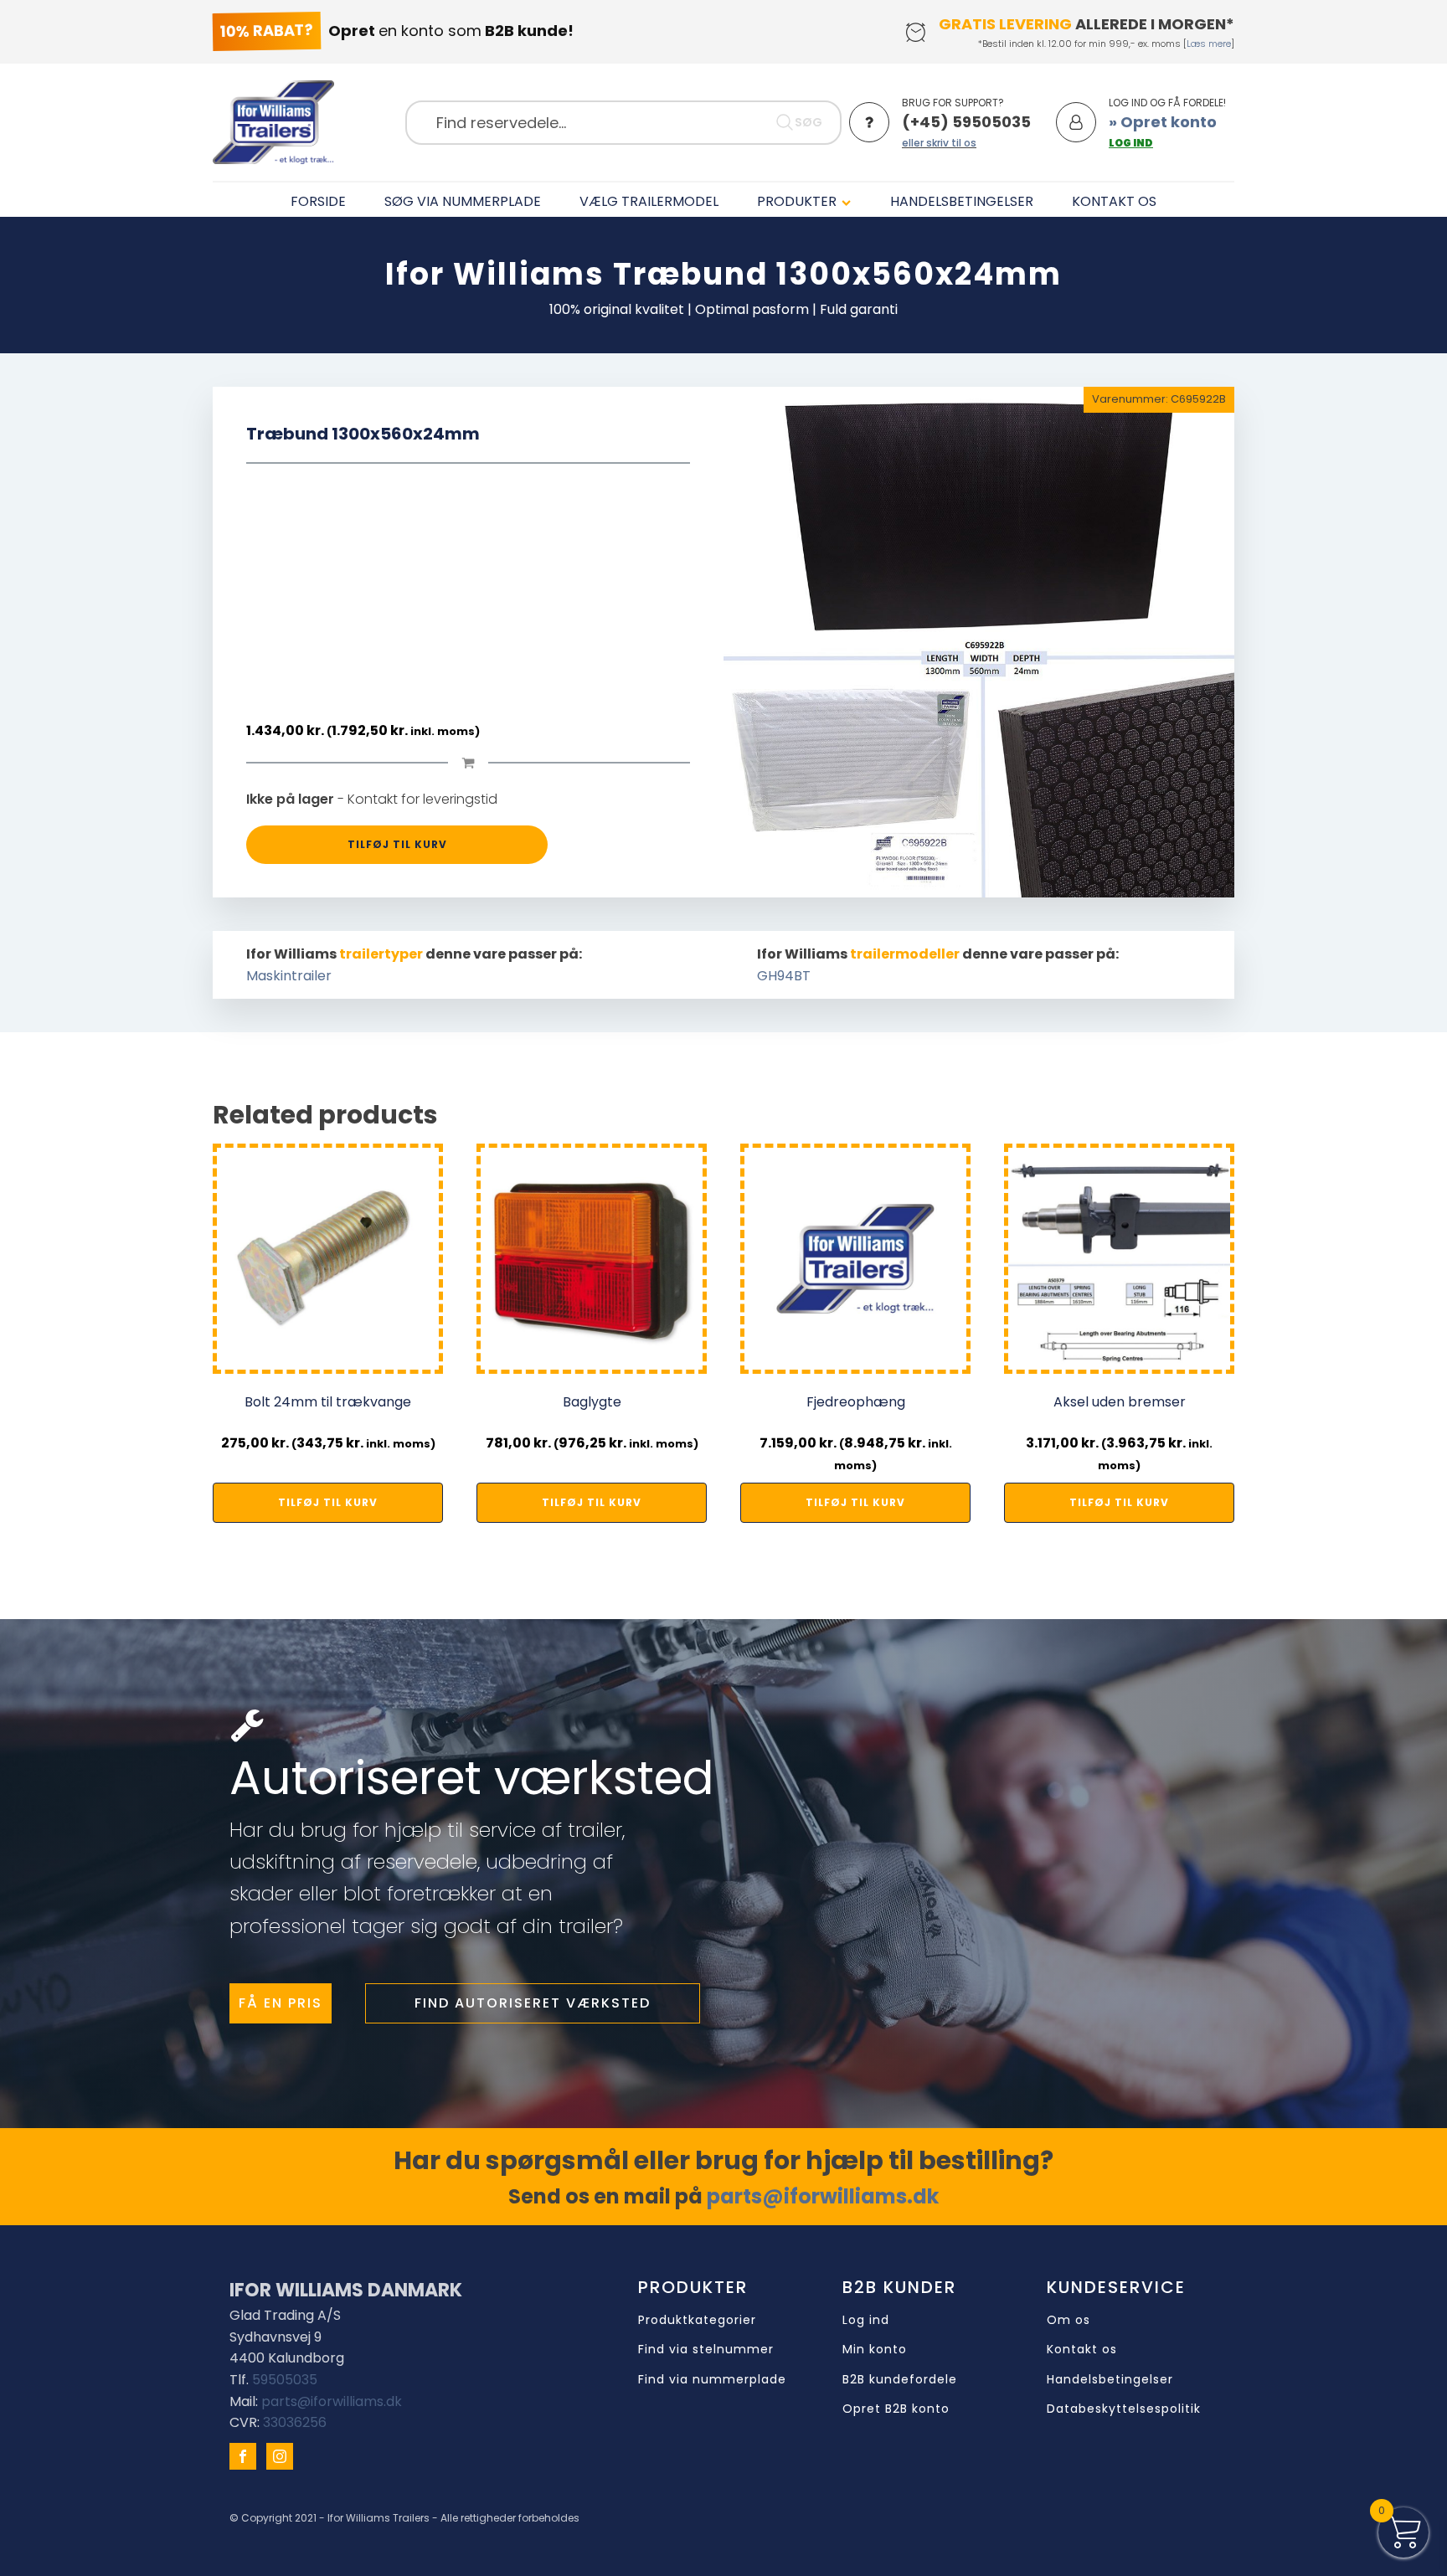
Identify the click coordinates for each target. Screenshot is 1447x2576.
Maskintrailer (289, 976)
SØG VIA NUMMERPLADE (463, 201)
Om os (1069, 2320)
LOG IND (1131, 143)
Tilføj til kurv (397, 844)
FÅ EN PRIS (281, 2003)
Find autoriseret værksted (533, 2003)
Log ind (866, 2320)
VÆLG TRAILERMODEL (649, 201)
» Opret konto (1163, 122)
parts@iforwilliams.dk (823, 2196)
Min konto (875, 2350)
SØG (808, 122)
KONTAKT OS (1114, 201)
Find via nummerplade (712, 2380)
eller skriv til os (939, 143)
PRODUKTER (797, 201)
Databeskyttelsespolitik (1124, 2409)
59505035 (285, 2380)
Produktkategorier (697, 2320)
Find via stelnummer (706, 2350)
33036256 (295, 2422)
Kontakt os (1082, 2350)
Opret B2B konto (896, 2409)
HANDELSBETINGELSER (962, 201)
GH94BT (784, 976)
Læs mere (1209, 44)
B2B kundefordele (900, 2380)
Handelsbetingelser (1110, 2380)
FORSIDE (318, 201)
